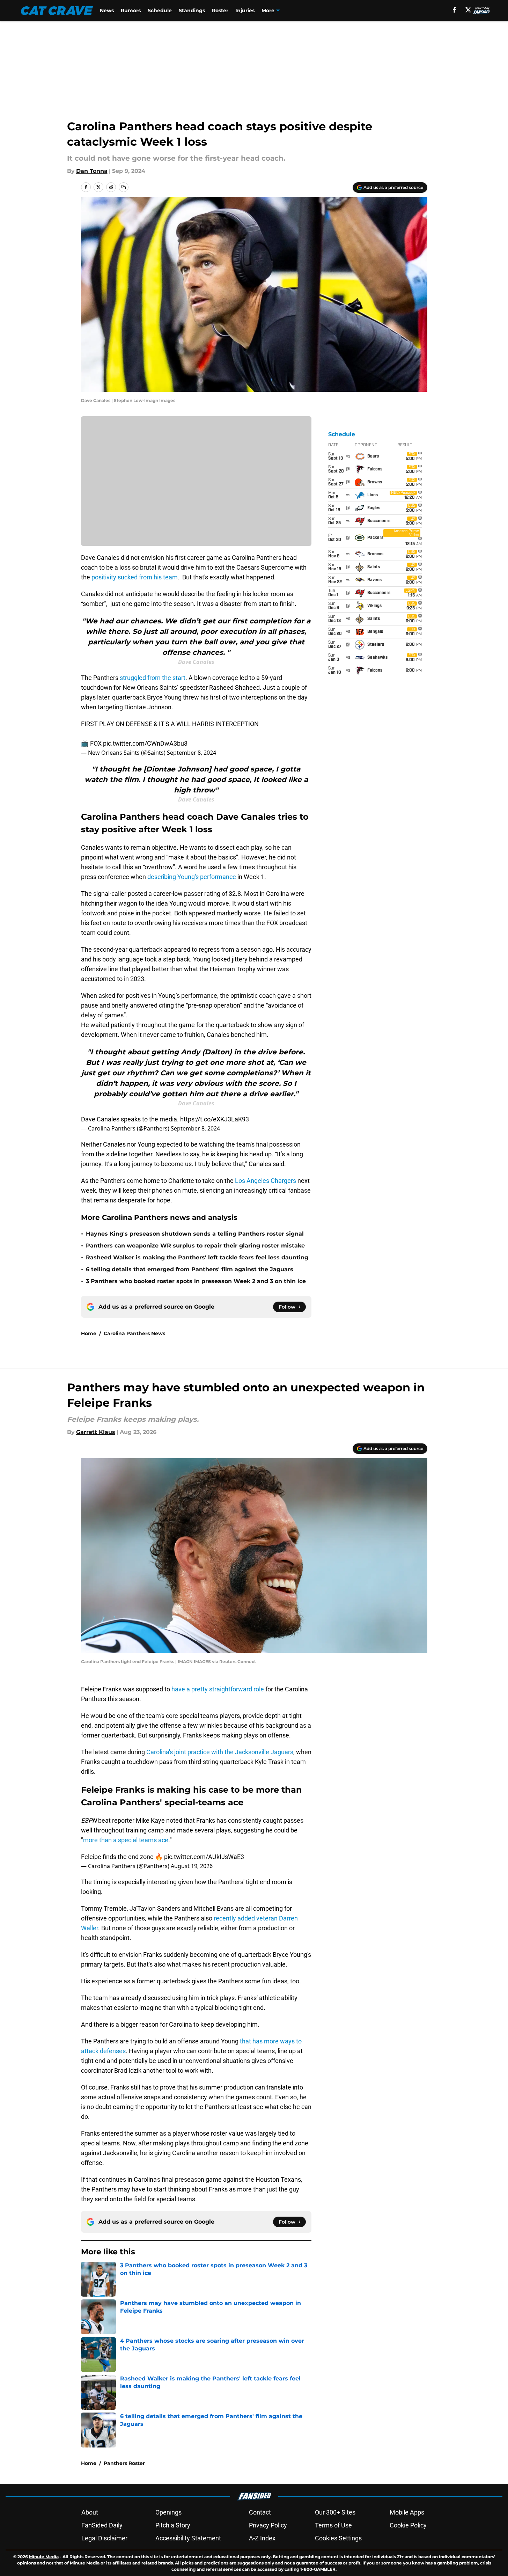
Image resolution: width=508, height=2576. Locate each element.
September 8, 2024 (192, 753)
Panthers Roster (124, 2463)
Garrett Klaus (96, 1432)
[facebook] (454, 10)
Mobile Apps (407, 2512)
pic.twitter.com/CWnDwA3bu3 (145, 743)
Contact (260, 2512)
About (90, 2512)
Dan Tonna (92, 171)
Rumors (131, 10)
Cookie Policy (408, 2525)
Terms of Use (333, 2525)
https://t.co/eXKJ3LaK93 (215, 1119)
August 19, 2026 (192, 1866)
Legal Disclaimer (104, 2538)
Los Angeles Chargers (266, 1181)
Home (89, 1333)
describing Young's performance (192, 877)
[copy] (124, 187)
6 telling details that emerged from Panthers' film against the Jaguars (190, 1269)
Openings (168, 2512)
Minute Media (44, 2557)
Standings (192, 10)
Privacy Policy (268, 2525)
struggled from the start (153, 678)
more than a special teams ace (126, 1840)
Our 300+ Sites (335, 2512)
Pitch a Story (173, 2525)
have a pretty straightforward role (218, 1689)
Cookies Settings (338, 2538)
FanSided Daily (102, 2525)
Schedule (160, 10)
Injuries (245, 10)
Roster (220, 10)
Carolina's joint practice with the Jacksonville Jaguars (220, 1752)
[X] (468, 10)
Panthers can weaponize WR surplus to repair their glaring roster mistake (195, 1246)
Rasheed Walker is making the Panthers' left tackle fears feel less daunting (197, 1257)
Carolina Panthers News (134, 1333)
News (107, 10)
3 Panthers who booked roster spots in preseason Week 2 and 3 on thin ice (196, 1281)
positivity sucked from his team (135, 577)
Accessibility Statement (188, 2538)
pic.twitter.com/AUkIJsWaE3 (204, 1857)
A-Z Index (262, 2538)
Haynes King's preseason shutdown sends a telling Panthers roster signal (195, 1234)
